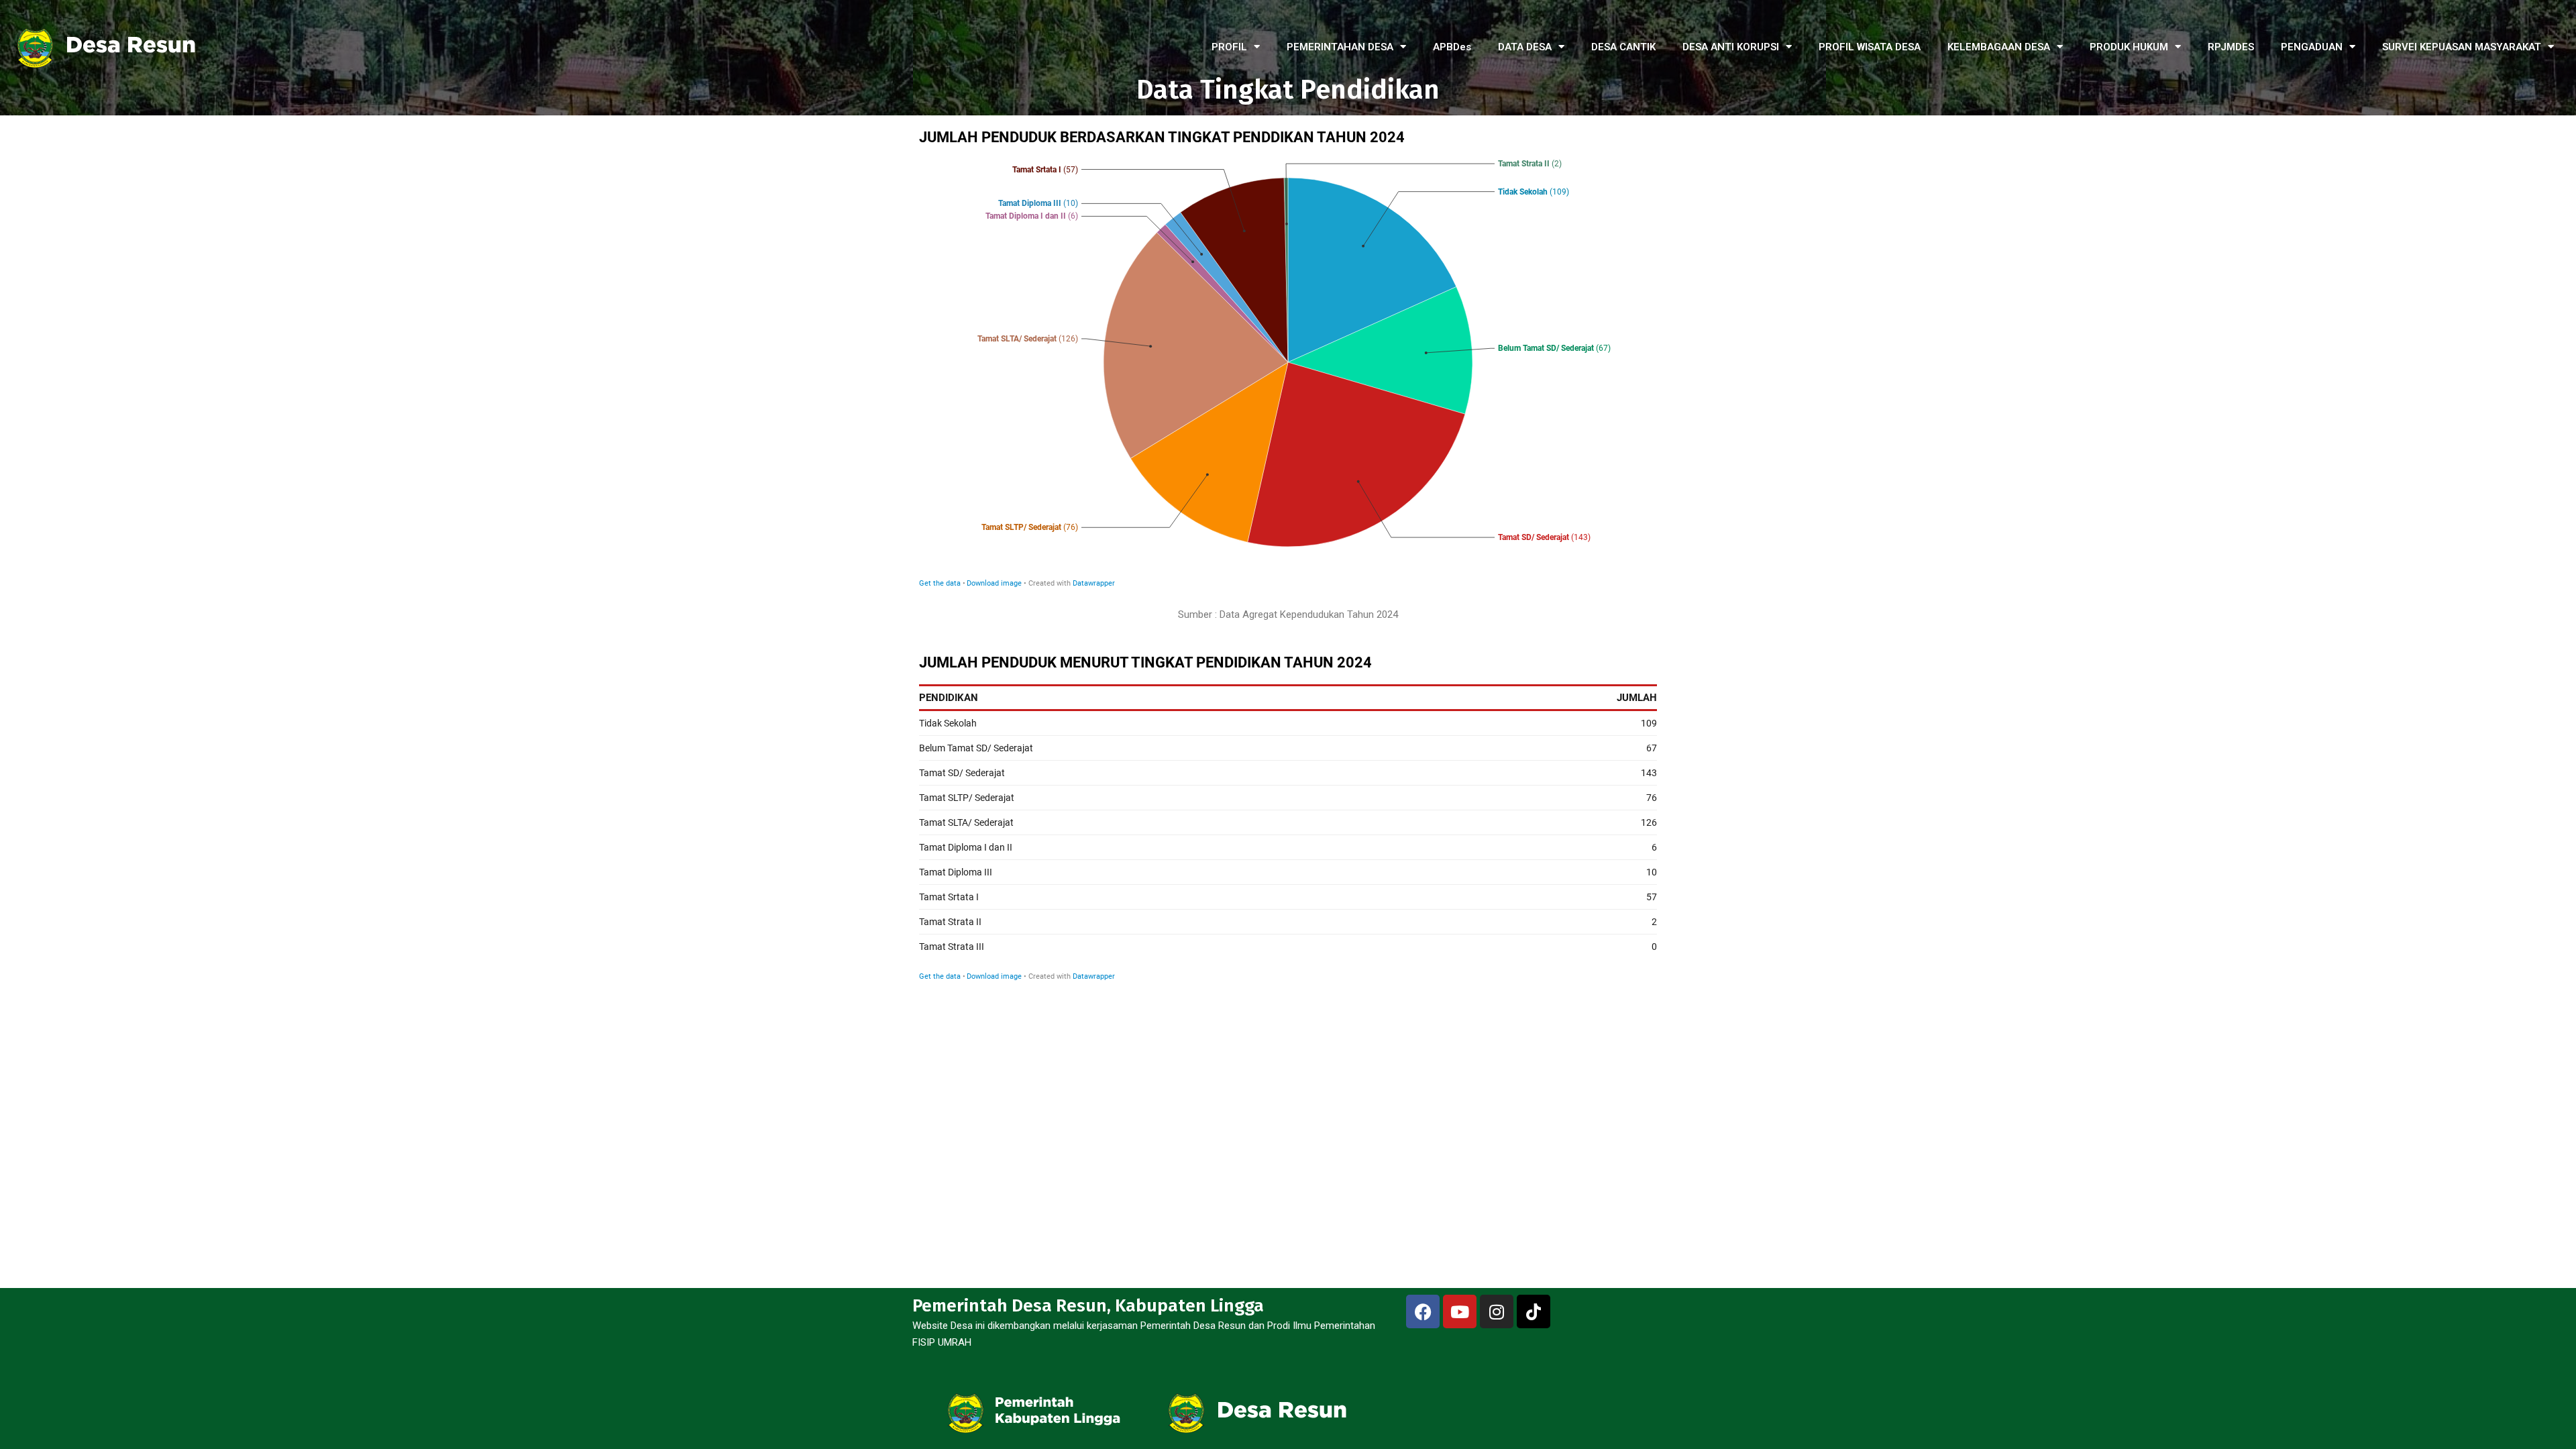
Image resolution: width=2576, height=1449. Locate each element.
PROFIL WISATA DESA (1870, 47)
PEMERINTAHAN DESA (1340, 47)
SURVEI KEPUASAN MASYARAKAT (2462, 47)
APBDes (1452, 47)
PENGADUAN (2312, 47)
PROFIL (1229, 47)
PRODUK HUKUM (2129, 47)
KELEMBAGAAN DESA (1999, 47)
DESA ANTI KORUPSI (1731, 47)
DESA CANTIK (1623, 47)
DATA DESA (1525, 47)
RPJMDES (2231, 47)
